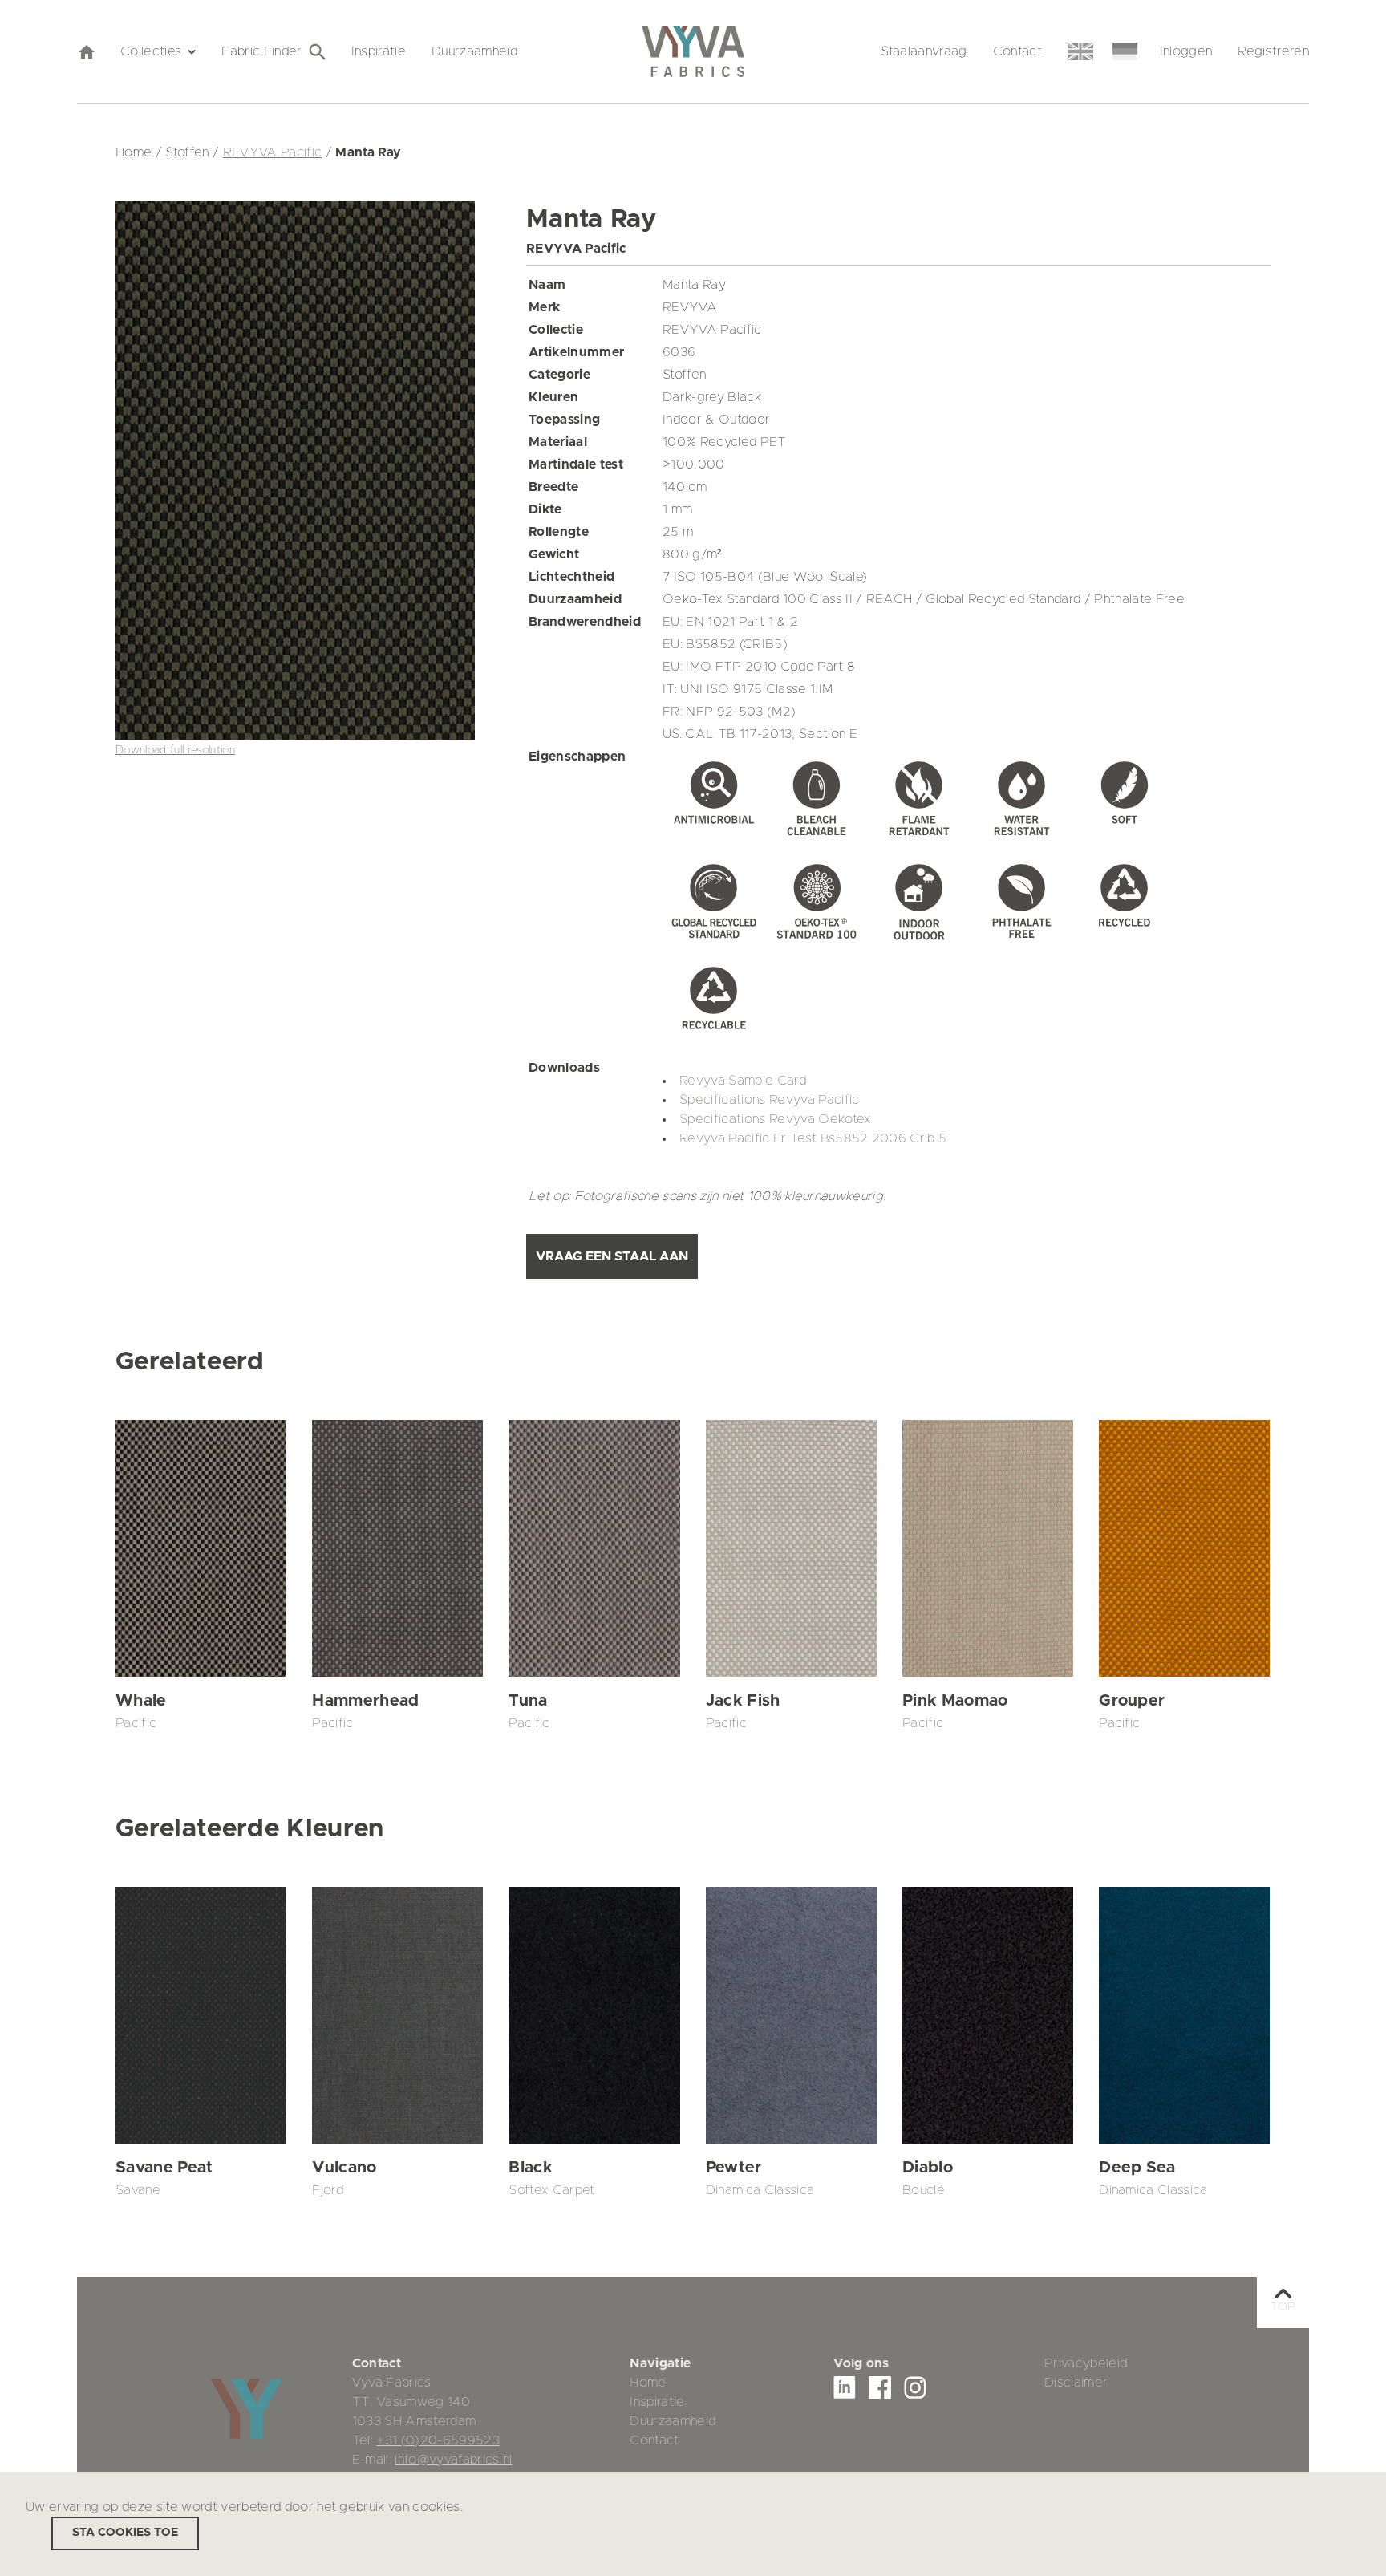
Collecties (151, 51)
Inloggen (1186, 51)
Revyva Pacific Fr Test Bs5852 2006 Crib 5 (813, 1138)
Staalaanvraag (924, 51)
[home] (86, 51)
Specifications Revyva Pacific (770, 1100)
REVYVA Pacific (273, 152)
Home (648, 2383)
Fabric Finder (261, 51)
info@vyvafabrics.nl (453, 2460)
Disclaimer (1076, 2383)
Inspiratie (379, 51)
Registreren (1273, 51)
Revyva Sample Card (743, 1081)
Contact (1017, 51)
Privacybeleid (1086, 2363)
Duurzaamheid (474, 51)
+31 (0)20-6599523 (438, 2440)
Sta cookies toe (125, 2533)
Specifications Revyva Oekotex (776, 1119)
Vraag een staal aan (612, 1256)
